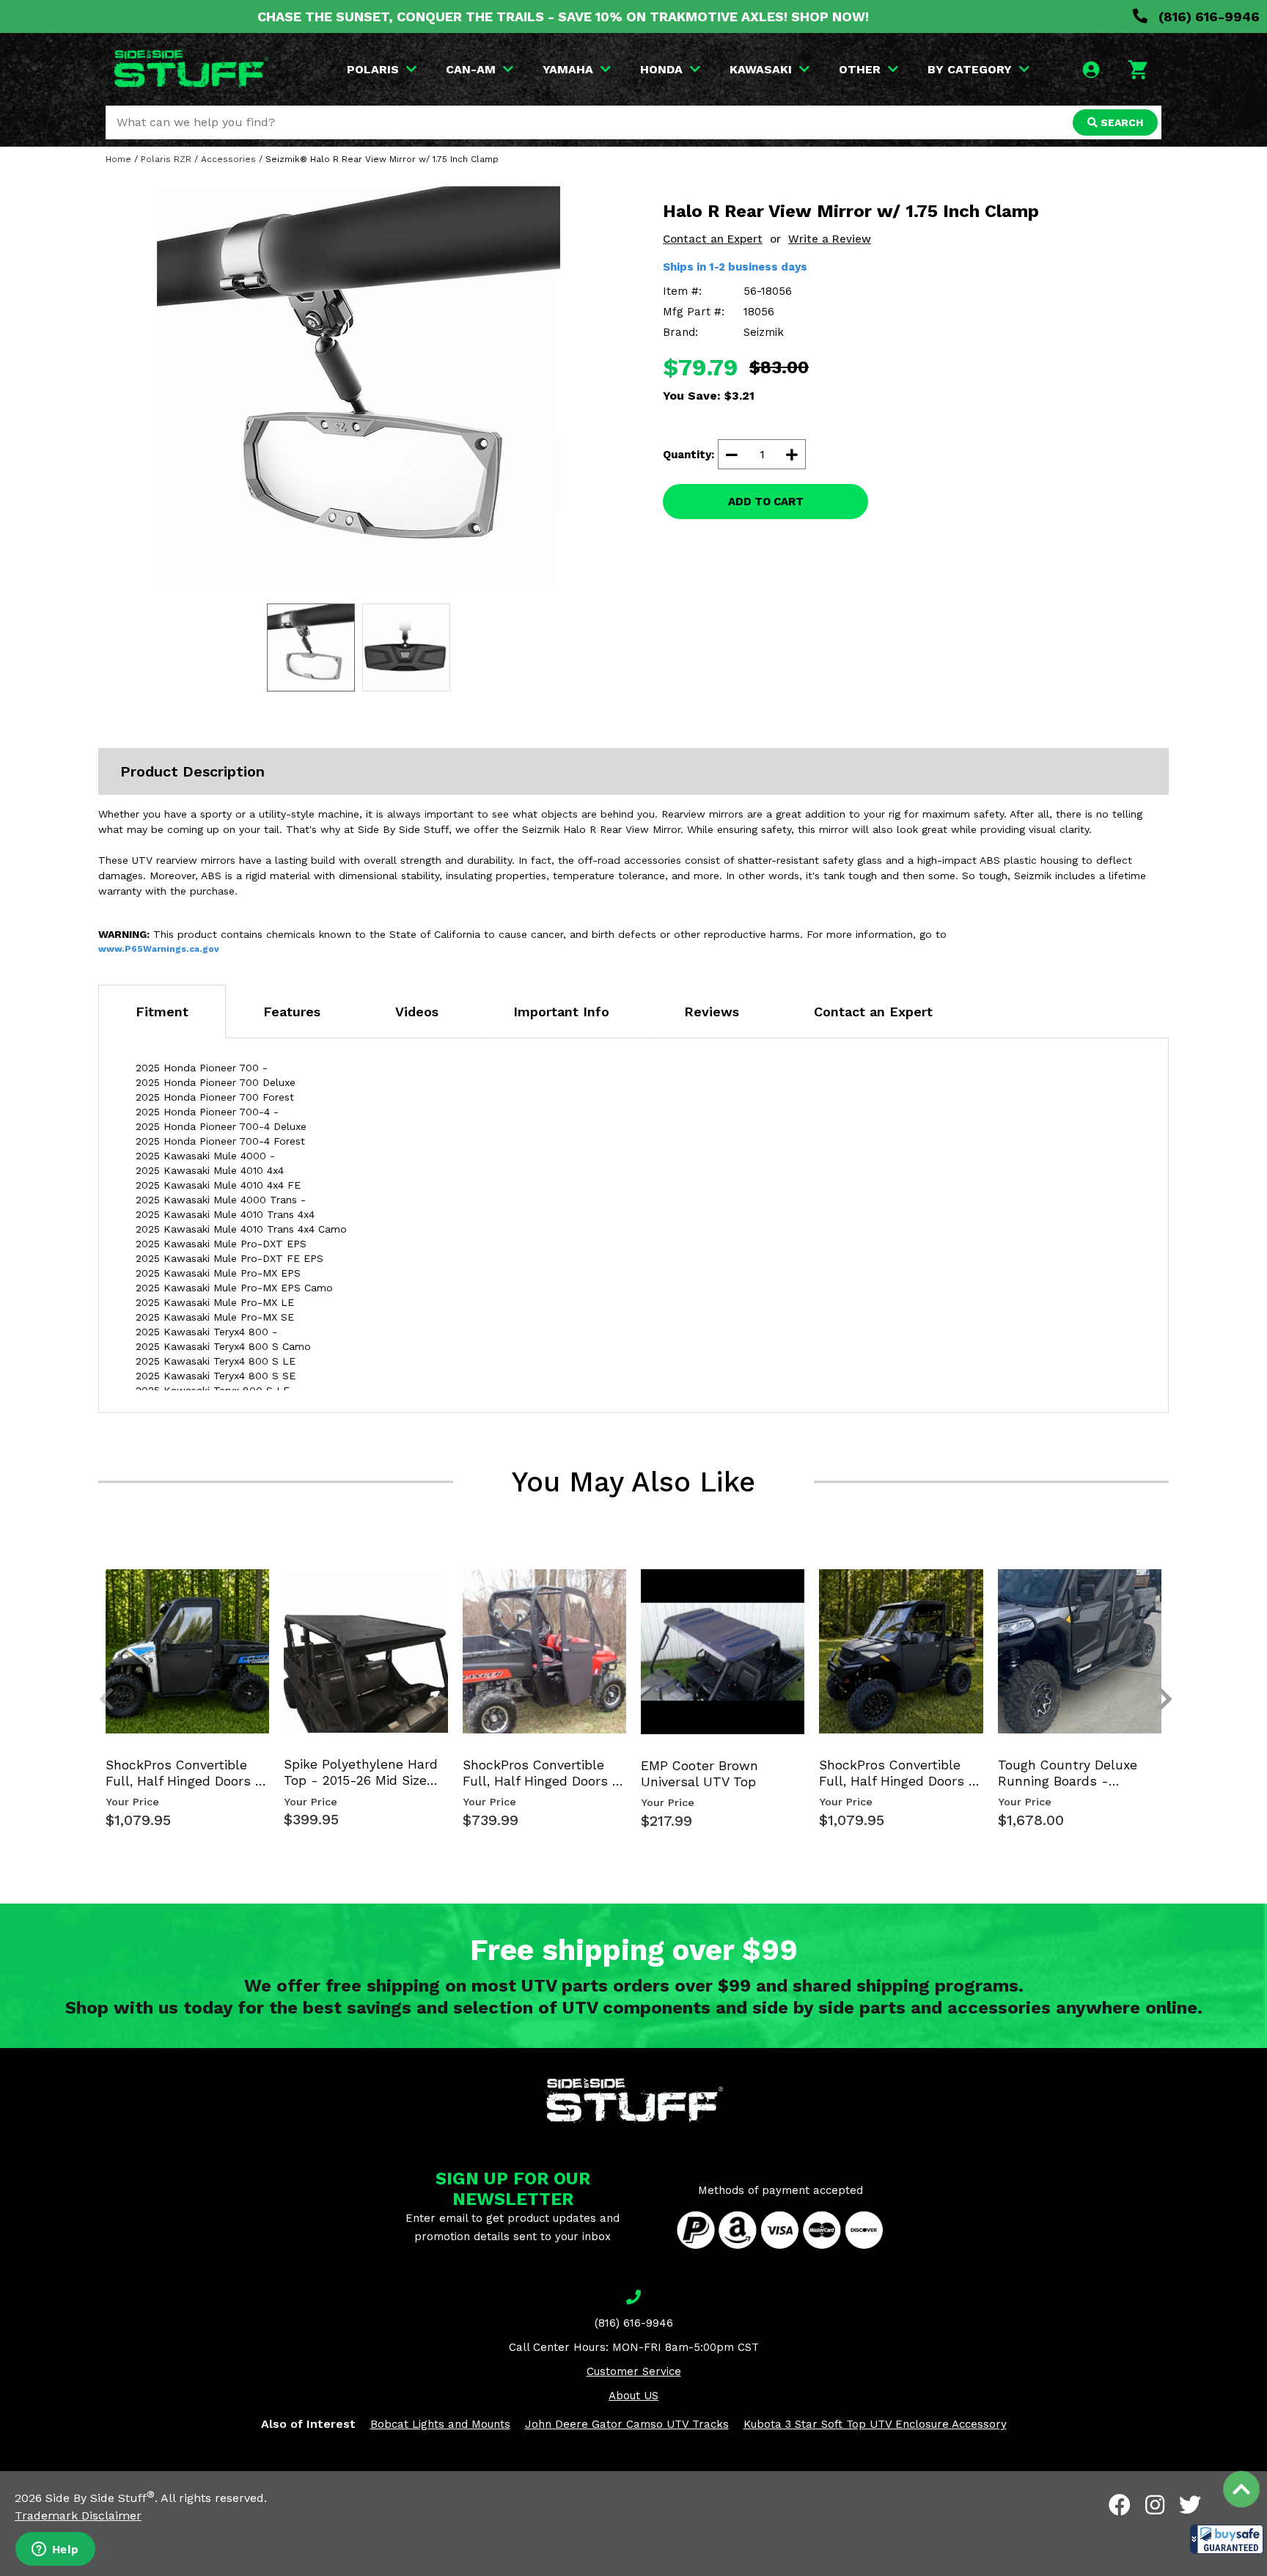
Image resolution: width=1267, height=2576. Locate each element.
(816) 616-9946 (1207, 16)
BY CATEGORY (970, 69)
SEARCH (1120, 122)
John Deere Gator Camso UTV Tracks (627, 2424)
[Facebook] (1120, 2505)
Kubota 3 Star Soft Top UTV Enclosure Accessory (875, 2424)
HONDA (661, 69)
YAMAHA (568, 69)
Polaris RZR (166, 159)
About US (633, 2396)
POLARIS (373, 69)
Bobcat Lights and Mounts (440, 2424)
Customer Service (634, 2371)
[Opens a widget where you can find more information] (55, 2550)
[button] (1227, 2539)
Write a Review (830, 239)
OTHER (860, 69)
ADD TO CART (766, 502)
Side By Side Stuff (100, 2498)
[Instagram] (1155, 2505)
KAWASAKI (761, 69)
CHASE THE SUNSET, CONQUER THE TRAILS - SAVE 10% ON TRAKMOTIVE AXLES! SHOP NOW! (563, 16)
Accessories (228, 159)
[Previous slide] (98, 1593)
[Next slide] (1157, 1593)
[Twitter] (1190, 2505)
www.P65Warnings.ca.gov (159, 949)
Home (118, 159)
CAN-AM (471, 69)
